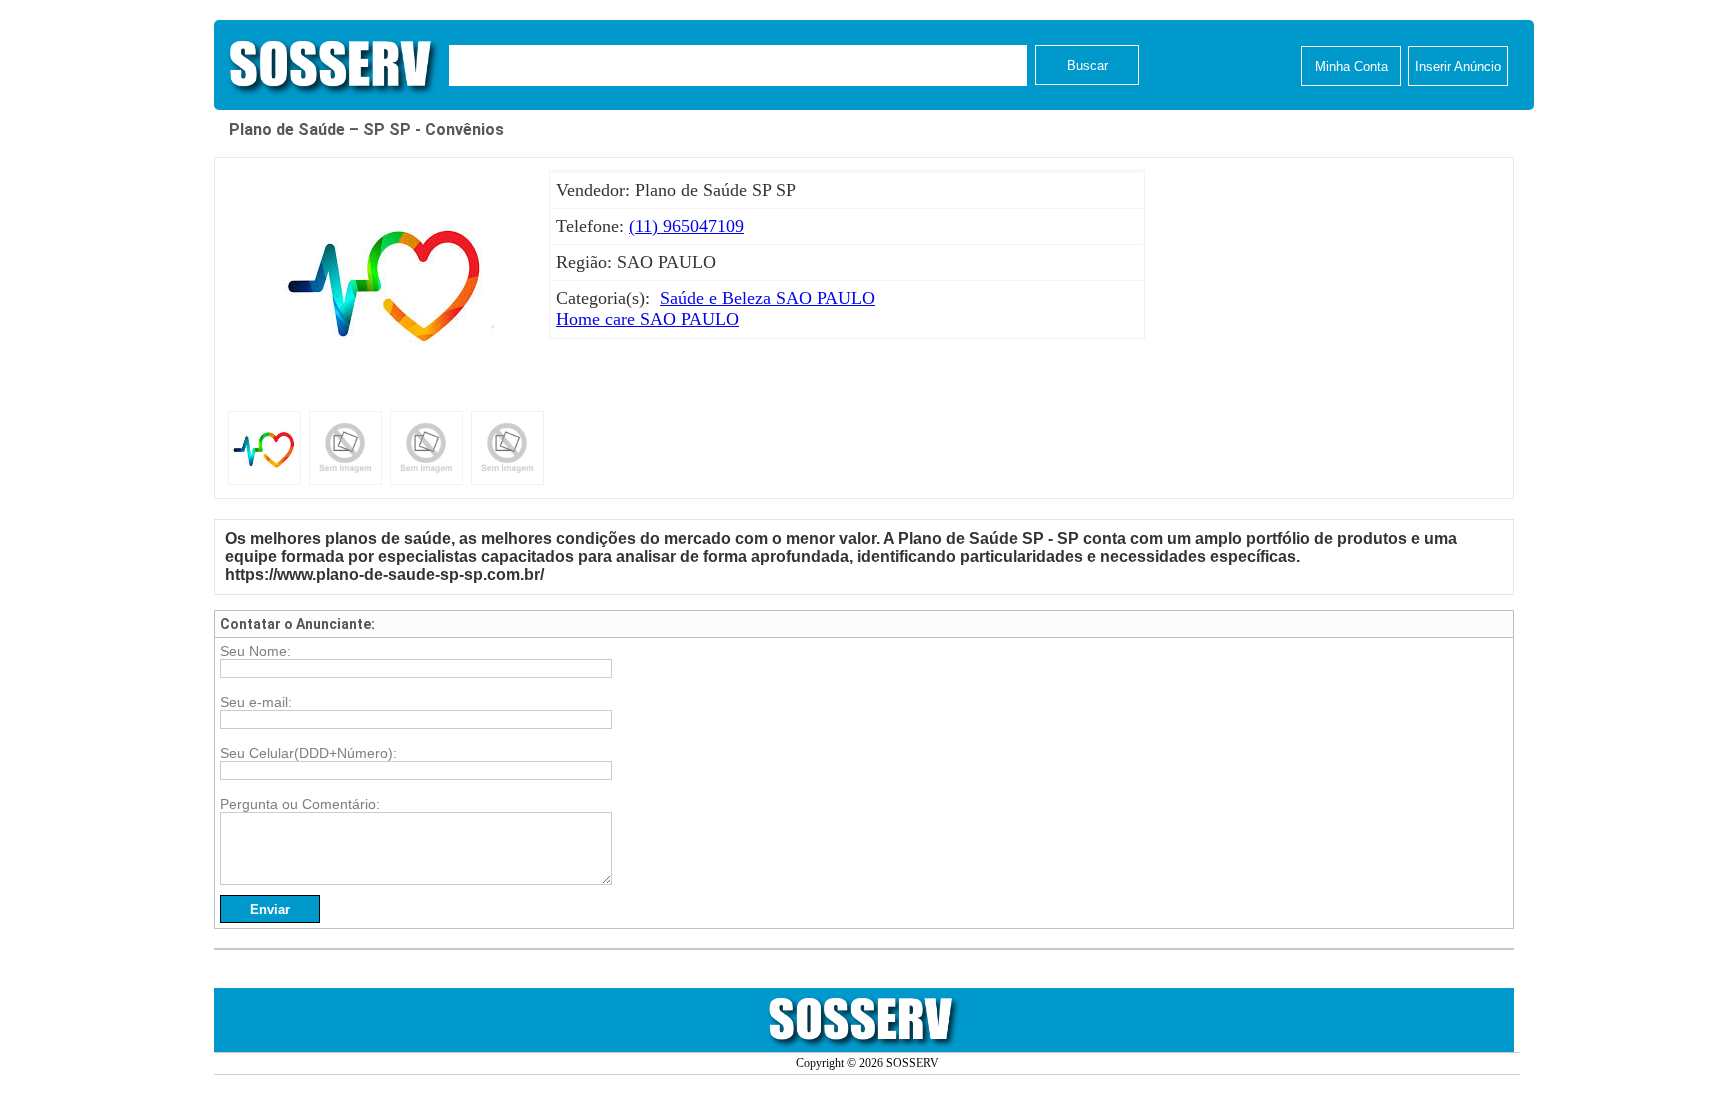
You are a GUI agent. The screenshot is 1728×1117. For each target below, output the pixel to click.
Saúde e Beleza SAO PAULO (767, 298)
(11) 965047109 (686, 226)
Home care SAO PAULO (647, 319)
